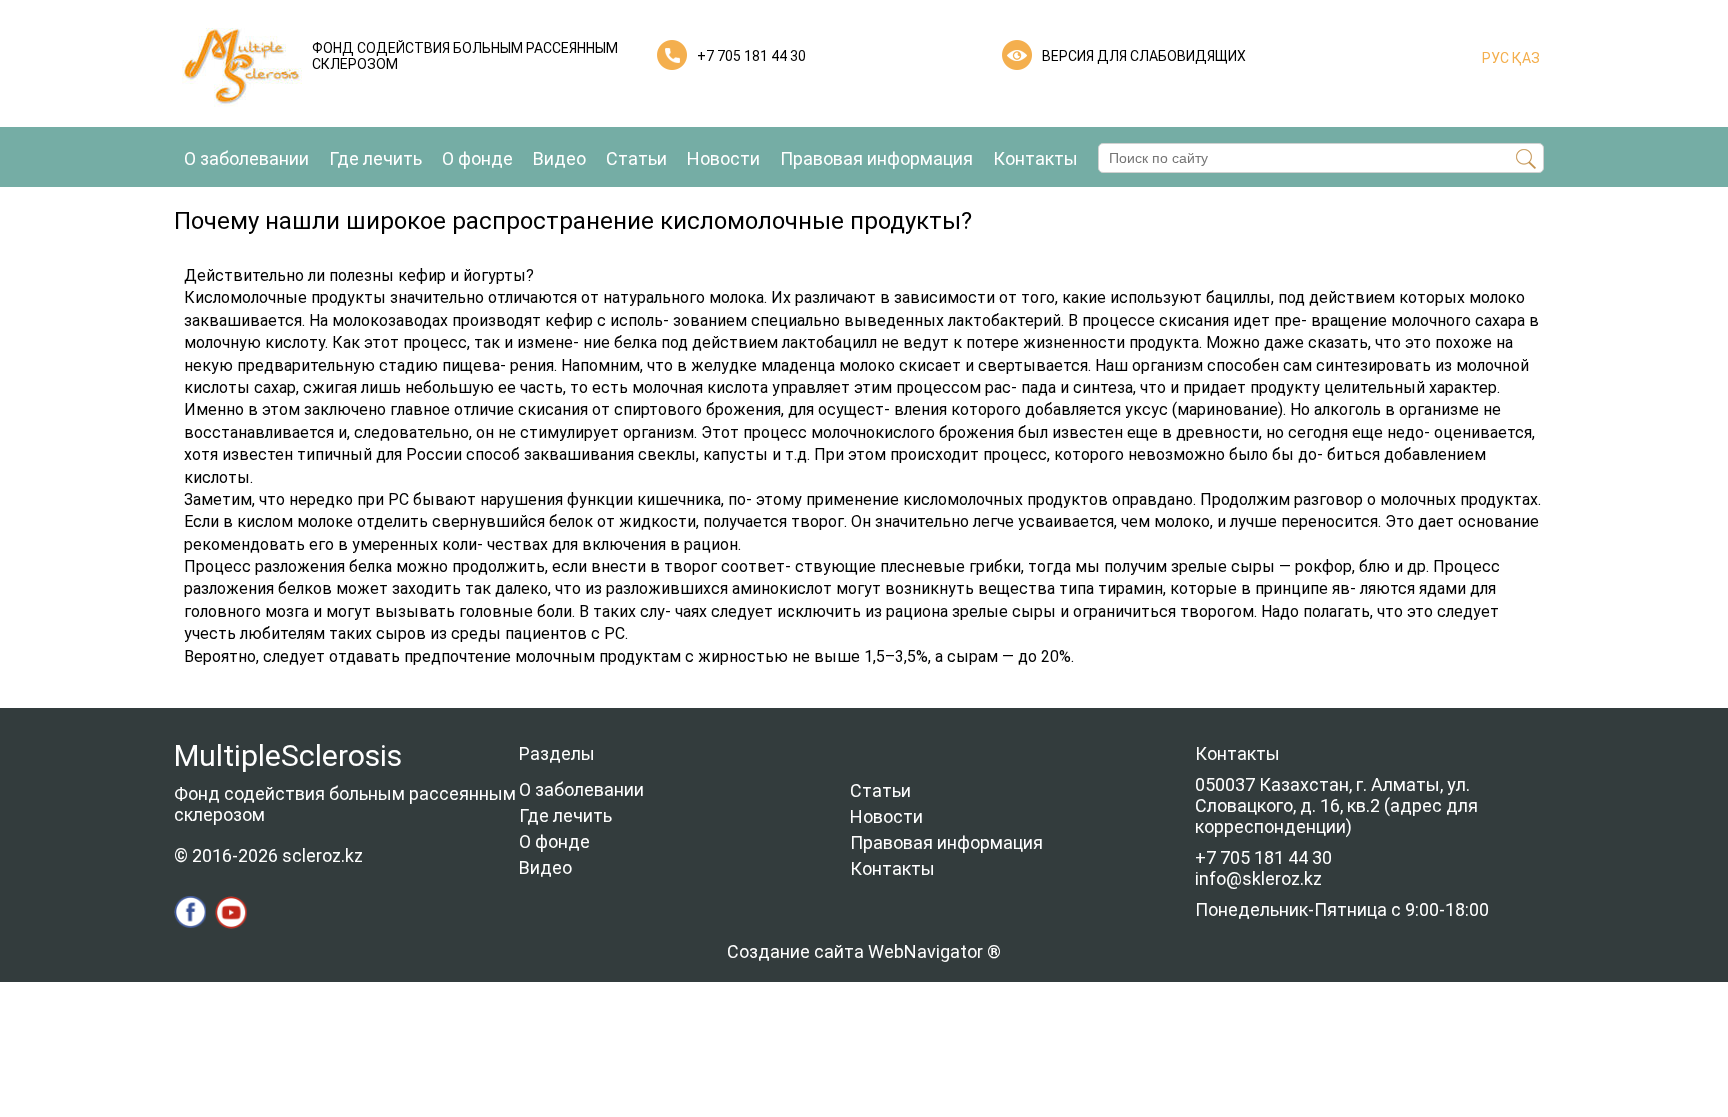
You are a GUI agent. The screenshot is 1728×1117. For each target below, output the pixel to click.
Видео (559, 158)
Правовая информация (876, 158)
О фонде (477, 158)
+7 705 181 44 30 (751, 56)
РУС (1495, 58)
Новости (723, 158)
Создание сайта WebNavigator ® (864, 951)
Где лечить (375, 158)
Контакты (1035, 158)
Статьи (636, 158)
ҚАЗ (1524, 58)
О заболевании (246, 158)
